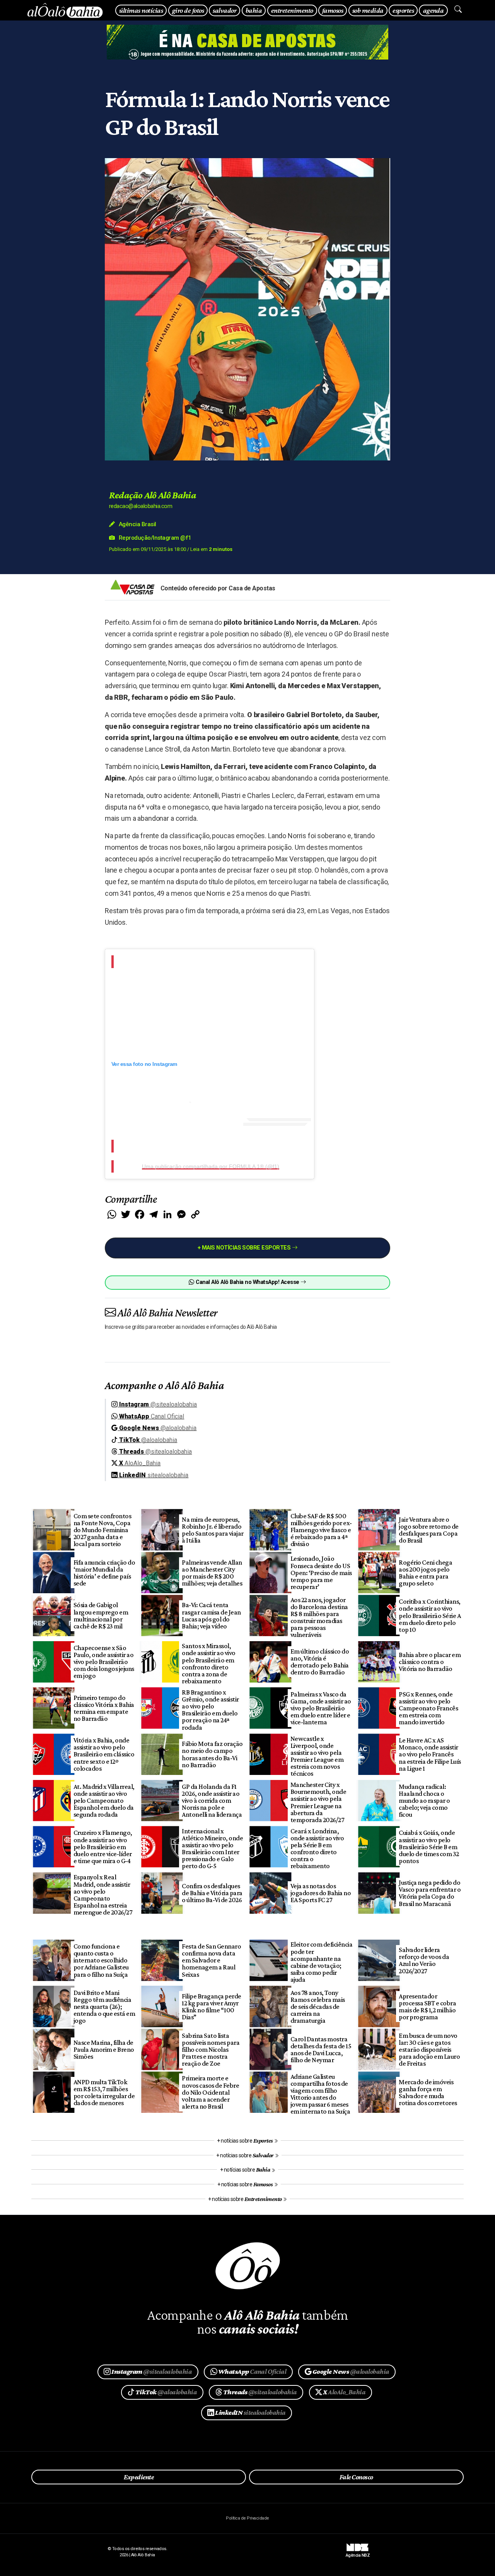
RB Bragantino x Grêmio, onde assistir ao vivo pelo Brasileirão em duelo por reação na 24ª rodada (210, 1710)
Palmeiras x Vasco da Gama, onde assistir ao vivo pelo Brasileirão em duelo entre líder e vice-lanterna (321, 1708)
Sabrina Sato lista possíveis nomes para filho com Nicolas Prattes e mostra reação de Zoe (211, 2050)
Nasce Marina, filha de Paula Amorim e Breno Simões (104, 2049)
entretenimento (292, 10)
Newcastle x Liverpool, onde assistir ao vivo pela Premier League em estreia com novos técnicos (317, 1756)
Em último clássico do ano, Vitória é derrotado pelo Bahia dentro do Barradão (320, 1662)
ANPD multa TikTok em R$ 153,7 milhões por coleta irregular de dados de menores (104, 2092)
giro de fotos (188, 10)
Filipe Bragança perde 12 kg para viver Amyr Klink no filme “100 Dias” (211, 2007)
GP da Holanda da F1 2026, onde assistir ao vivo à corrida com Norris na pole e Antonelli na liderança (212, 1801)
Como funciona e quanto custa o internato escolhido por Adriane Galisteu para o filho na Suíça (101, 1960)
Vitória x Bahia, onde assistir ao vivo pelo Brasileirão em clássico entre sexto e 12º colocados (104, 1754)
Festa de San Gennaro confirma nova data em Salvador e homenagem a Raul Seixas (211, 1960)
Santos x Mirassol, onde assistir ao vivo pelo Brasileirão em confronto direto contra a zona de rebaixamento (208, 1663)
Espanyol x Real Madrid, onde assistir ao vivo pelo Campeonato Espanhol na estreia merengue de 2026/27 (103, 1895)
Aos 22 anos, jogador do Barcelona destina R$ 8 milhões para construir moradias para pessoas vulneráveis (319, 1617)
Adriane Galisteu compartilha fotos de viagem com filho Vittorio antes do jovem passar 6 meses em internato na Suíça (320, 2094)
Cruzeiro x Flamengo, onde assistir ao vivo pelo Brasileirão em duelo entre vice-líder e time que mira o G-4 (103, 1847)
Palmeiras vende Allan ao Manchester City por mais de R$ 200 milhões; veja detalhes (212, 1573)
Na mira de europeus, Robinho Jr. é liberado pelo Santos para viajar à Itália (213, 1530)
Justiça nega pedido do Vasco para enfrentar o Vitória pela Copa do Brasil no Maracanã (430, 1893)
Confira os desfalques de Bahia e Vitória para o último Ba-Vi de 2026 (212, 1893)
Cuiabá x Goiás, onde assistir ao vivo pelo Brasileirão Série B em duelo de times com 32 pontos (429, 1847)
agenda (434, 10)
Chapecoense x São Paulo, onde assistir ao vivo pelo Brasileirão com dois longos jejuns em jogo (104, 1662)
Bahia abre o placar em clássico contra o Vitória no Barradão (430, 1662)
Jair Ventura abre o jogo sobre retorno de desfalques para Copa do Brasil (428, 1530)
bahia (254, 10)
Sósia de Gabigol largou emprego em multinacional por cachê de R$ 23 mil (101, 1615)
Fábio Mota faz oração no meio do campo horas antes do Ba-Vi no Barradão (212, 1754)
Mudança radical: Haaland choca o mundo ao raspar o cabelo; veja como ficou (424, 1801)
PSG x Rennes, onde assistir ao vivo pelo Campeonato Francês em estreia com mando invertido (428, 1708)
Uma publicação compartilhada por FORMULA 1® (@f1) (211, 1166)
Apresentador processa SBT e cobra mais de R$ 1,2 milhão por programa (427, 2007)
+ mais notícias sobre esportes (245, 1248)
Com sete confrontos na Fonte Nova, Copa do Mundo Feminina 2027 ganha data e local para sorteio (102, 1530)
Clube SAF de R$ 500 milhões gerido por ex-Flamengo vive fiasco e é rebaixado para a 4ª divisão (321, 1530)
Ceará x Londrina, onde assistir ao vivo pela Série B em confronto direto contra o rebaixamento (317, 1849)
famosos (333, 10)
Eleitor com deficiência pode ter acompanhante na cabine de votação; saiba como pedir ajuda (321, 1962)
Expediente (139, 2477)
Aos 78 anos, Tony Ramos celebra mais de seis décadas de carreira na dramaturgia (318, 2007)
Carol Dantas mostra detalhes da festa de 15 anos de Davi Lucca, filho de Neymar (321, 2049)
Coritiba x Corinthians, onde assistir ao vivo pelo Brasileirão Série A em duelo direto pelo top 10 (430, 1615)
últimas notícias (141, 10)
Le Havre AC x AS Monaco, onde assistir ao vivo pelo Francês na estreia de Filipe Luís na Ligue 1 (430, 1754)
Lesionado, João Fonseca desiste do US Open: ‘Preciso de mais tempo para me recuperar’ (321, 1573)
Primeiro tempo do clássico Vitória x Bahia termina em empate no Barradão (104, 1708)
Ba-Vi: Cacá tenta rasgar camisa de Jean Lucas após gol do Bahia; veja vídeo (211, 1615)
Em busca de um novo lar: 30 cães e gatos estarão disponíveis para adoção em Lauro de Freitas (429, 2050)
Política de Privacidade (247, 2518)
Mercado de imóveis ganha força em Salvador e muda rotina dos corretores (428, 2092)
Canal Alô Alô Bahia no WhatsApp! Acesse (247, 1282)
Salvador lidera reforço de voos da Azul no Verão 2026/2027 (424, 1960)
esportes (403, 10)
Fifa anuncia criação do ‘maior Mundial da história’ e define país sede (104, 1573)
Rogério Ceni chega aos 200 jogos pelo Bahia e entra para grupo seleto (425, 1573)
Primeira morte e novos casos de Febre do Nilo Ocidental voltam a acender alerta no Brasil (210, 2092)
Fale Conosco (356, 2477)
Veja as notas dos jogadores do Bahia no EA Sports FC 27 (321, 1893)
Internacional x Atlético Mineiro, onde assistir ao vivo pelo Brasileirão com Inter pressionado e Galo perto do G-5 (212, 1849)
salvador (224, 10)
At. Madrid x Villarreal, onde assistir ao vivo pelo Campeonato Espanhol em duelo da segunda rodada (104, 1801)
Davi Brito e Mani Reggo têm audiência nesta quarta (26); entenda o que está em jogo (104, 2007)
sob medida (368, 10)
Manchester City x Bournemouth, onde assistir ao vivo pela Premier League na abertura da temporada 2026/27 (318, 1802)
